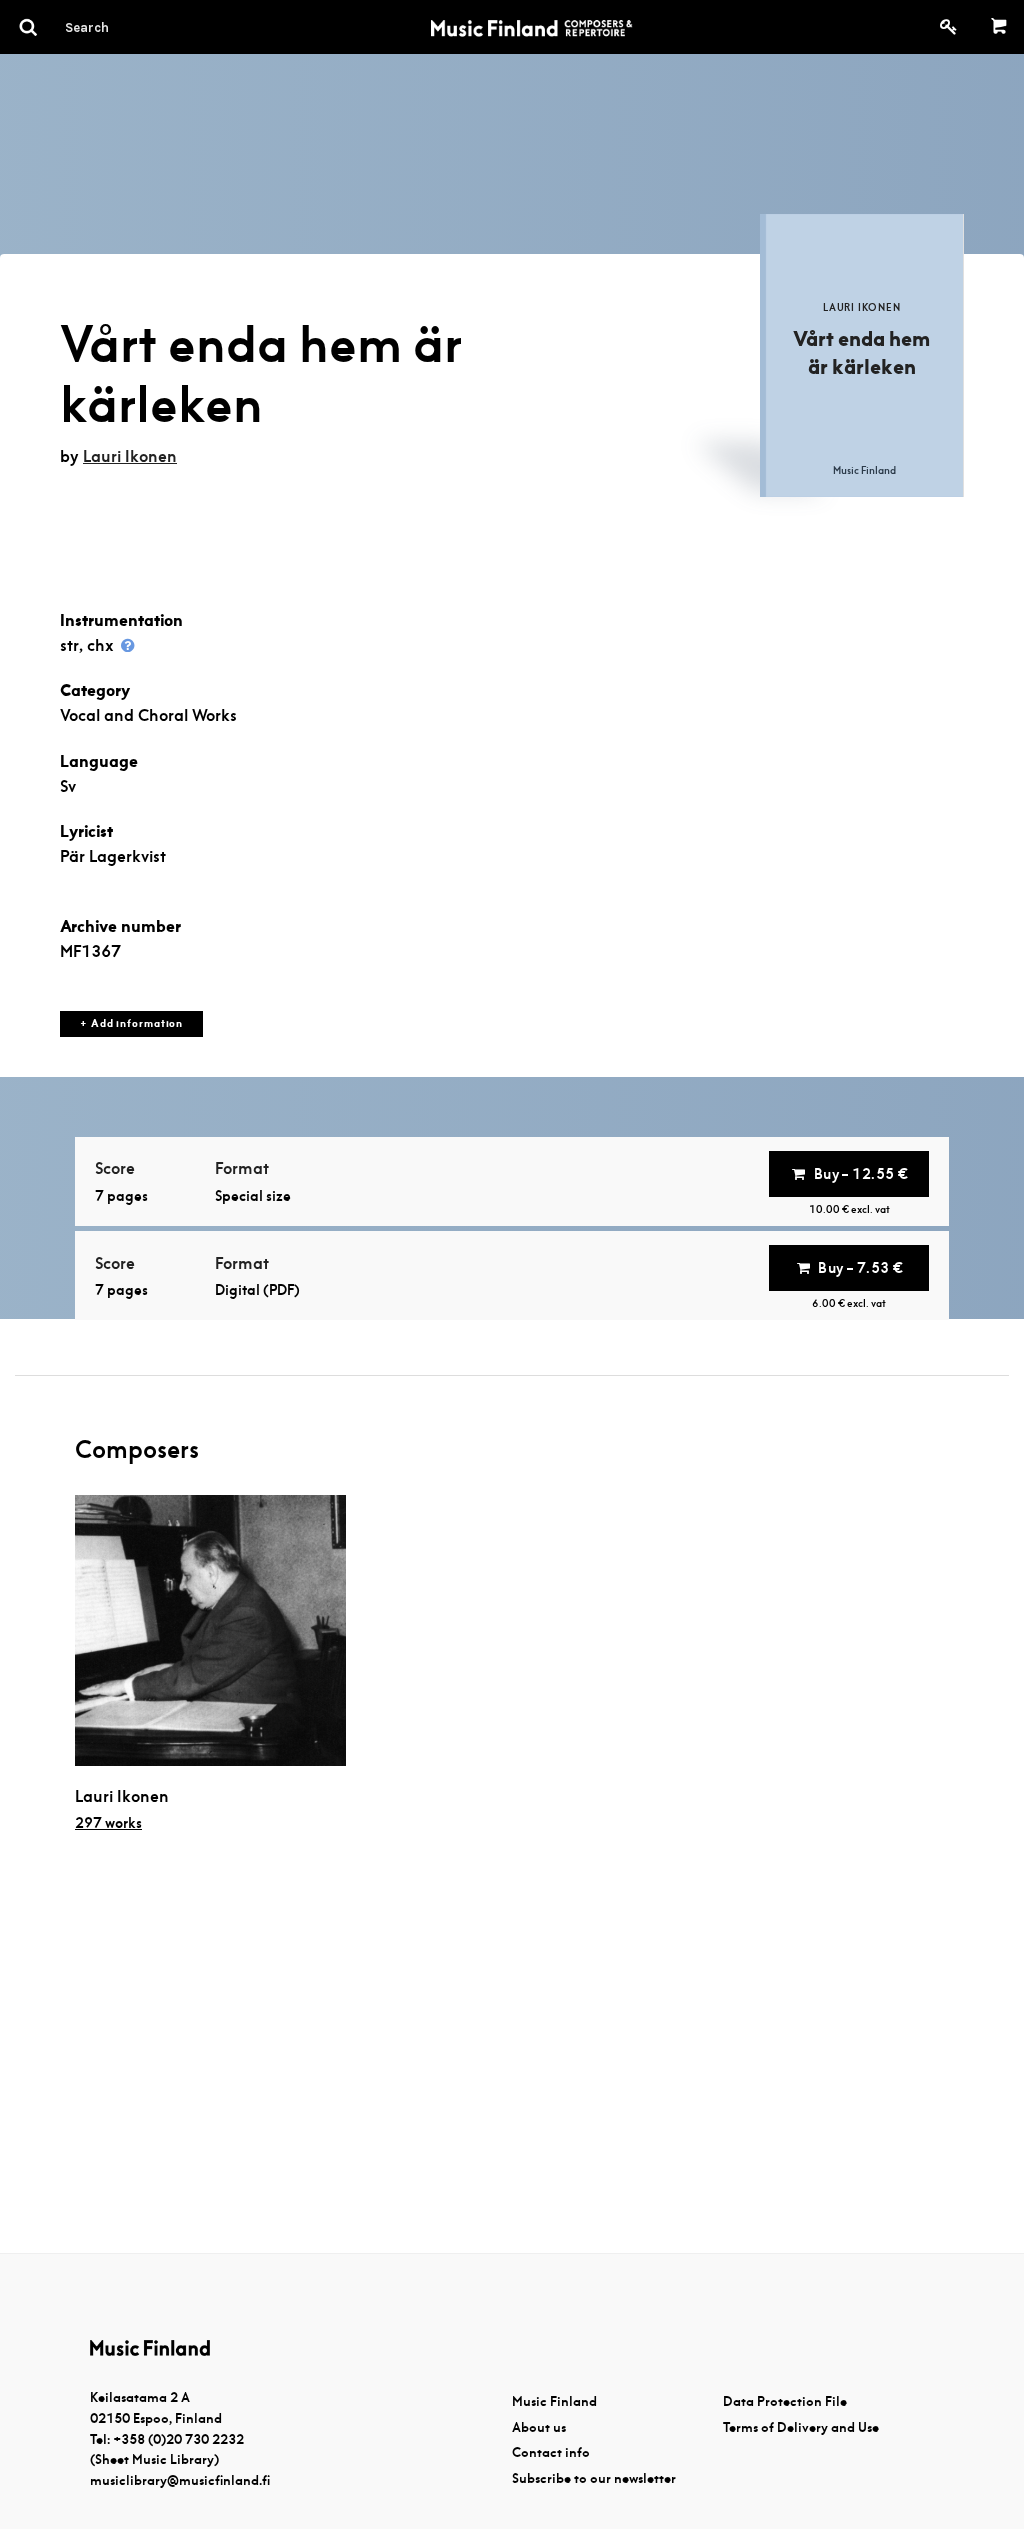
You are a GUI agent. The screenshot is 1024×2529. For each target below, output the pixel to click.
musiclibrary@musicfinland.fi (180, 2480)
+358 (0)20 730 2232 (178, 2439)
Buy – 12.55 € (861, 1174)
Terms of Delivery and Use (801, 2427)
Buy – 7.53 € (860, 1268)
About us (539, 2427)
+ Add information (131, 1023)
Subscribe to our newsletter (594, 2478)
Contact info (551, 2452)
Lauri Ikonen (130, 456)
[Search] (123, 27)
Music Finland (554, 2401)
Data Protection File (785, 2401)
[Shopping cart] (999, 27)
